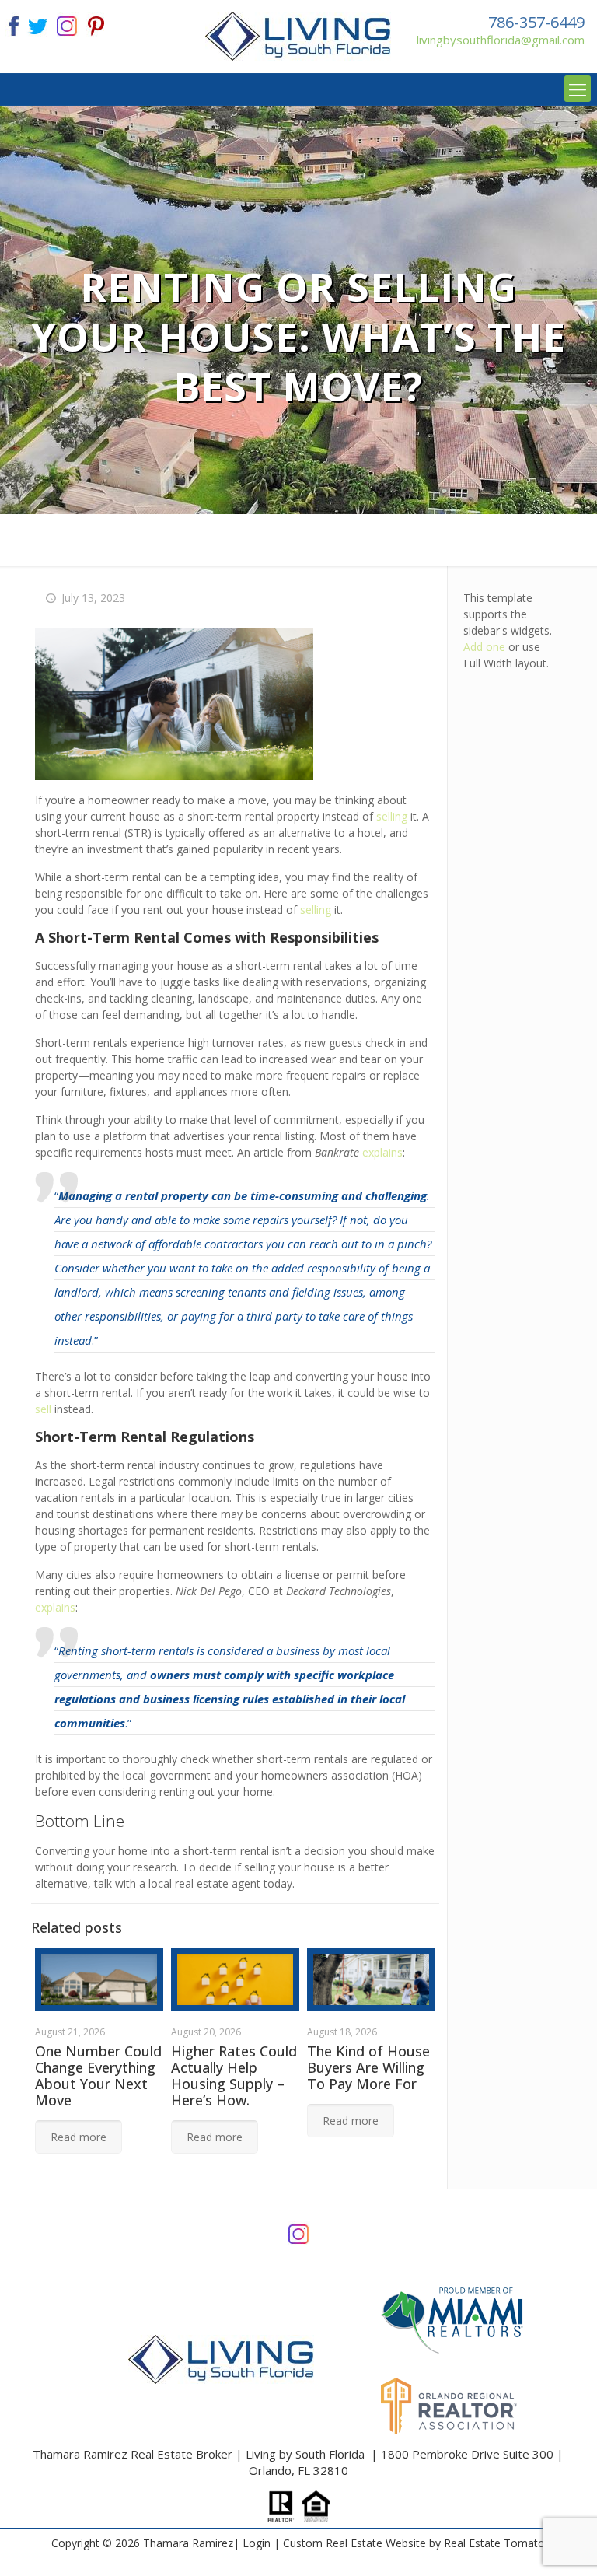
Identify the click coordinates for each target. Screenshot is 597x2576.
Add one (484, 647)
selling (392, 816)
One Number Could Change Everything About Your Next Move (98, 2075)
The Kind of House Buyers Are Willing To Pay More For (368, 2067)
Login (257, 2543)
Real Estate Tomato (494, 2543)
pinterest (96, 24)
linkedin (67, 24)
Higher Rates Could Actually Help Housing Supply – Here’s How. (234, 2075)
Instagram (298, 2233)
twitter (37, 24)
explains (382, 1152)
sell (43, 1409)
